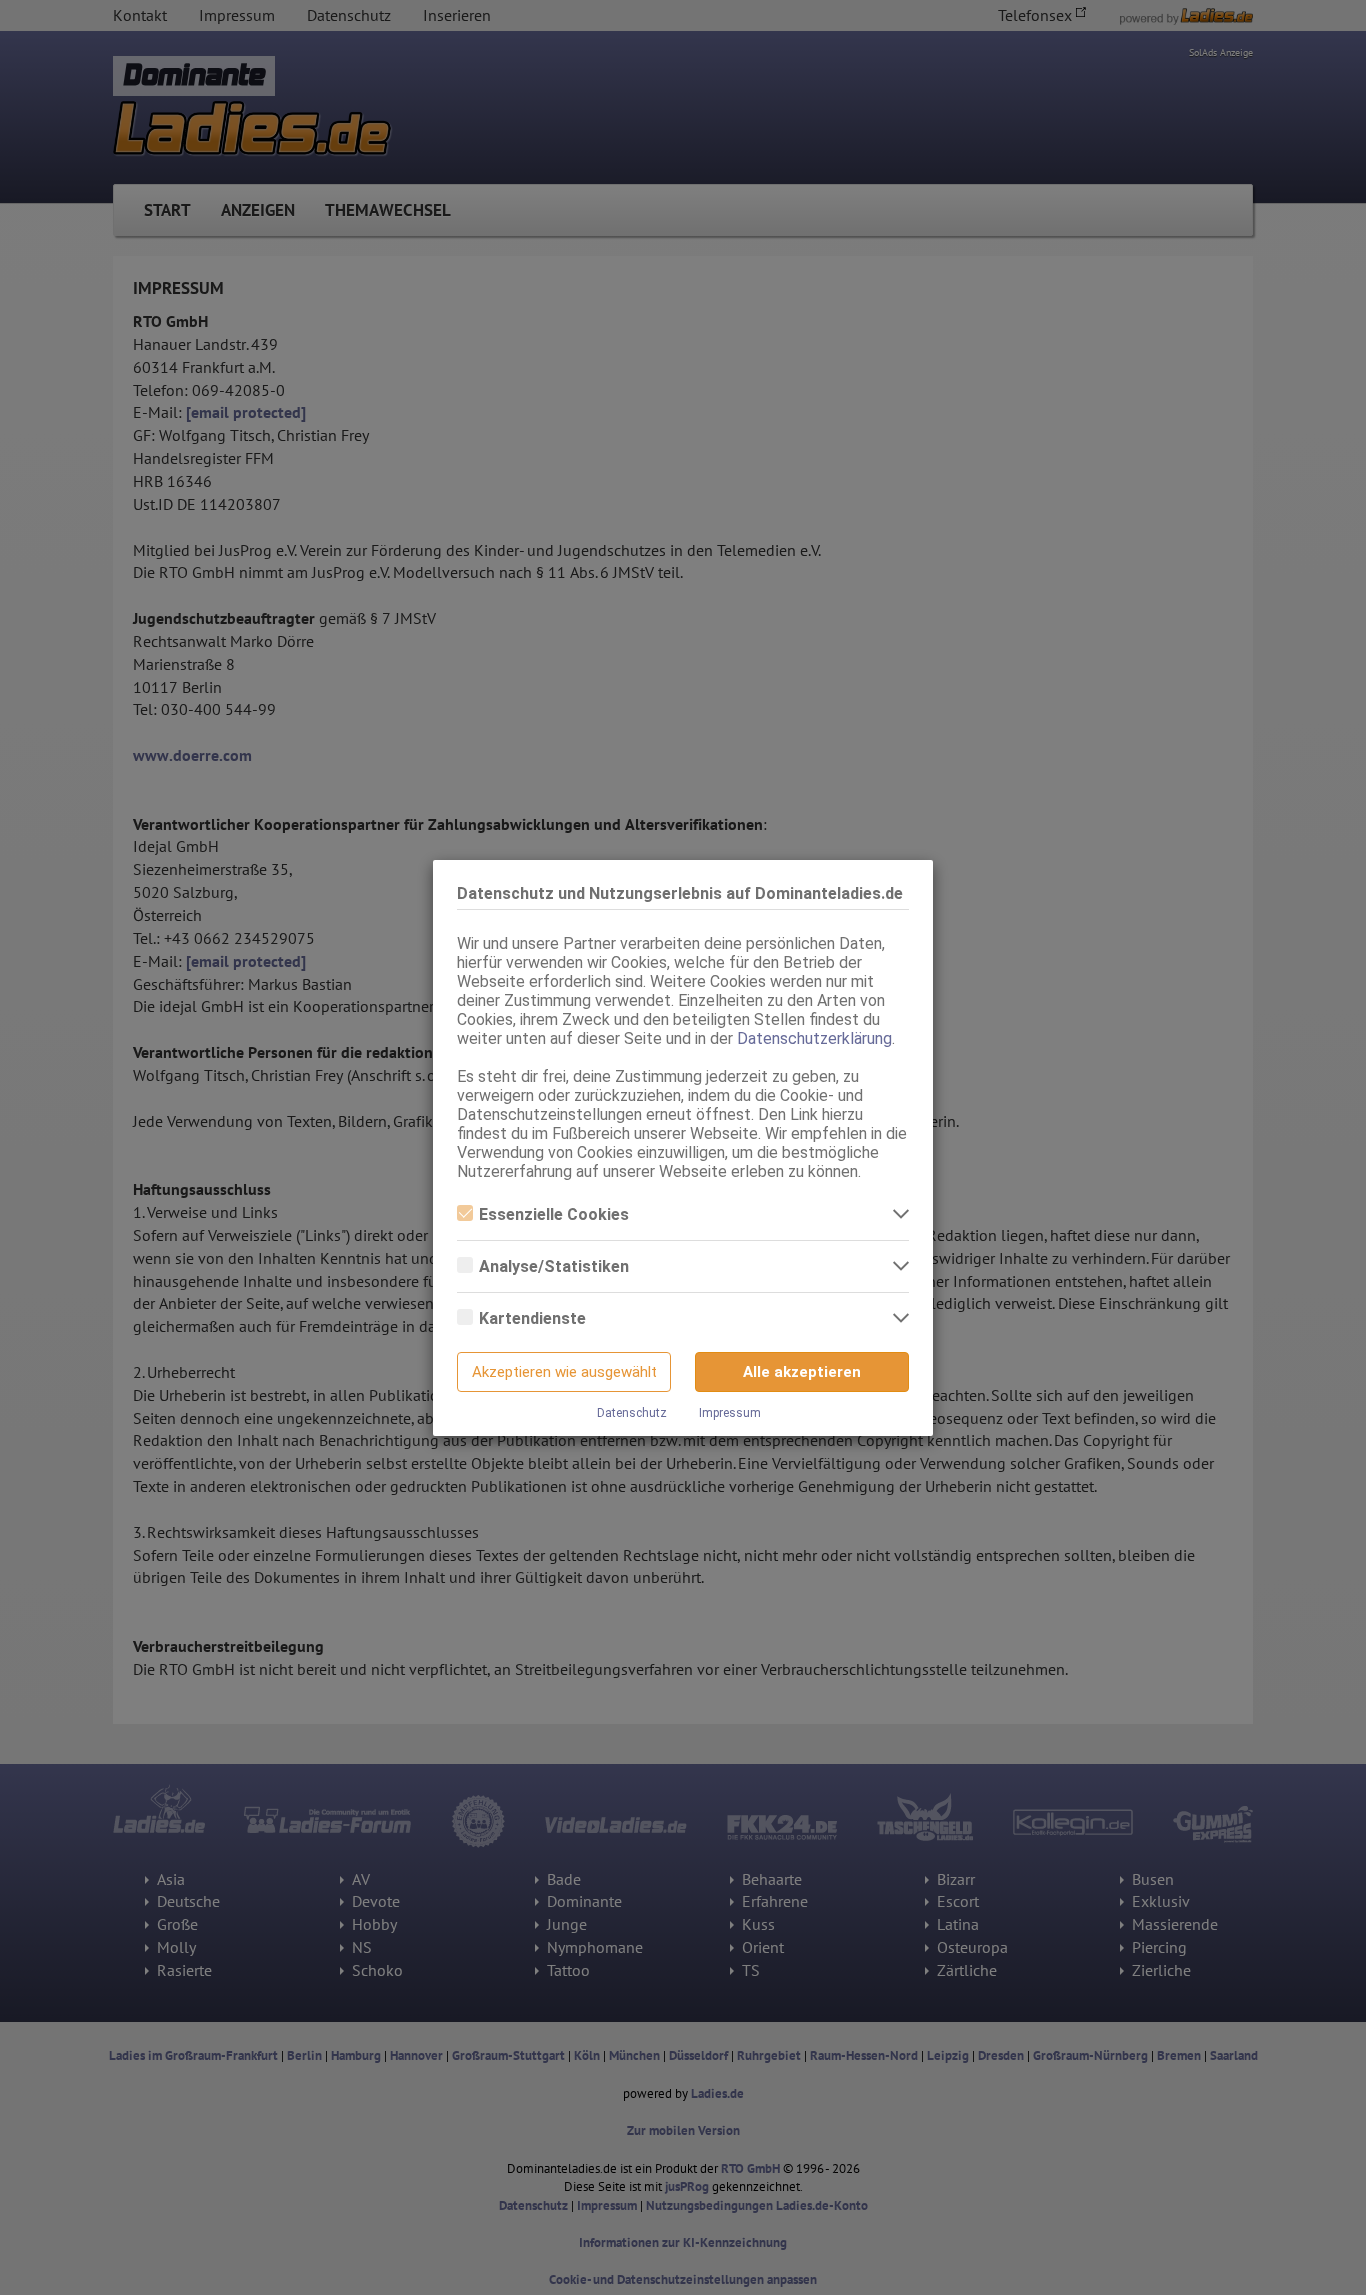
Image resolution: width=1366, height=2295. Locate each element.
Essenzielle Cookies (554, 1214)
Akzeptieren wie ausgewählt (564, 1372)
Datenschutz (632, 1413)
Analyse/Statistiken (554, 1266)
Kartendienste (532, 1318)
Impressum (730, 1413)
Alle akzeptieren (802, 1372)
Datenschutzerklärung (814, 1038)
